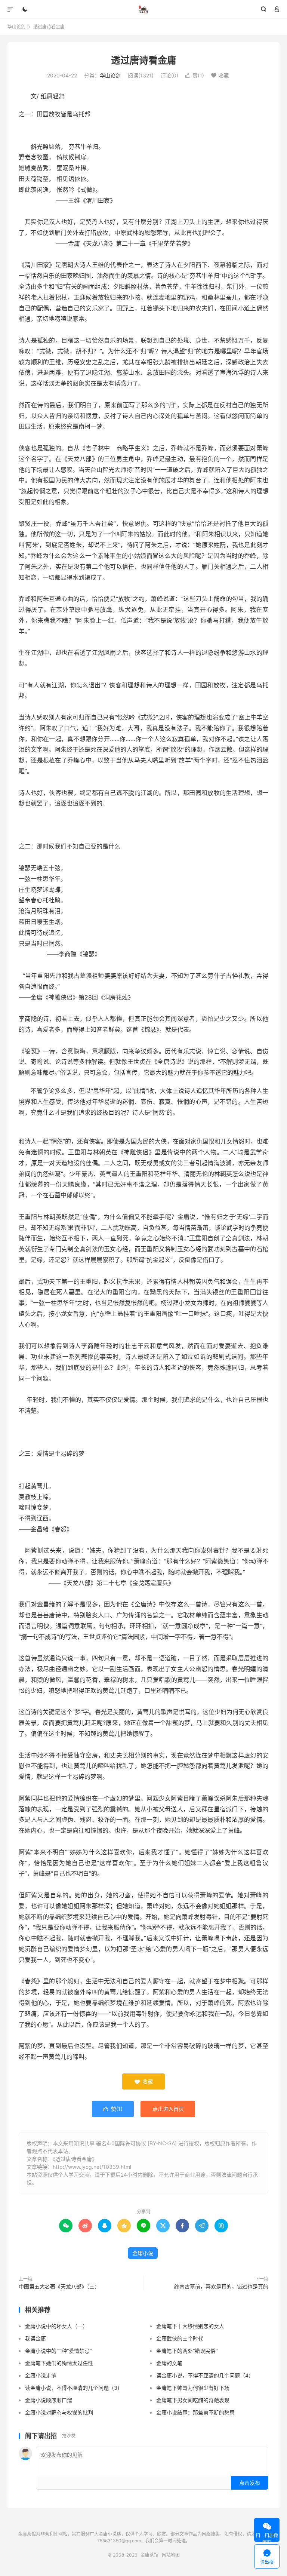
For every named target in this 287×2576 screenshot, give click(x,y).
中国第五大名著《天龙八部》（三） (59, 2286)
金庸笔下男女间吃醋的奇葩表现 (193, 2400)
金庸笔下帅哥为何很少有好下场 (193, 2388)
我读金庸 (36, 2338)
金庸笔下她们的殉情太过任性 (59, 2363)
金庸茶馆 (144, 9)
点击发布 (250, 2483)
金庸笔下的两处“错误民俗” (187, 2351)
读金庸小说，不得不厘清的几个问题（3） (74, 2388)
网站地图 (171, 2555)
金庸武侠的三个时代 (180, 2338)
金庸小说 (143, 2253)
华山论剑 (16, 27)
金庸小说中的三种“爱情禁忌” (58, 2351)
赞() (195, 75)
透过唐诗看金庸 (144, 60)
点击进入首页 (168, 2109)
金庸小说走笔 (41, 2375)
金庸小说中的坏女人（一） (56, 2326)
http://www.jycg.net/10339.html (92, 2167)
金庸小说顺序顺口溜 (49, 2400)
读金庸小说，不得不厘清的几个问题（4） (205, 2375)
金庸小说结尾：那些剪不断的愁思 (195, 2412)
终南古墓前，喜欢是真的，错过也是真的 (221, 2286)
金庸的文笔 (169, 2363)
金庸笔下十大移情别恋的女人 (190, 2326)
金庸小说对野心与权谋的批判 (59, 2412)
